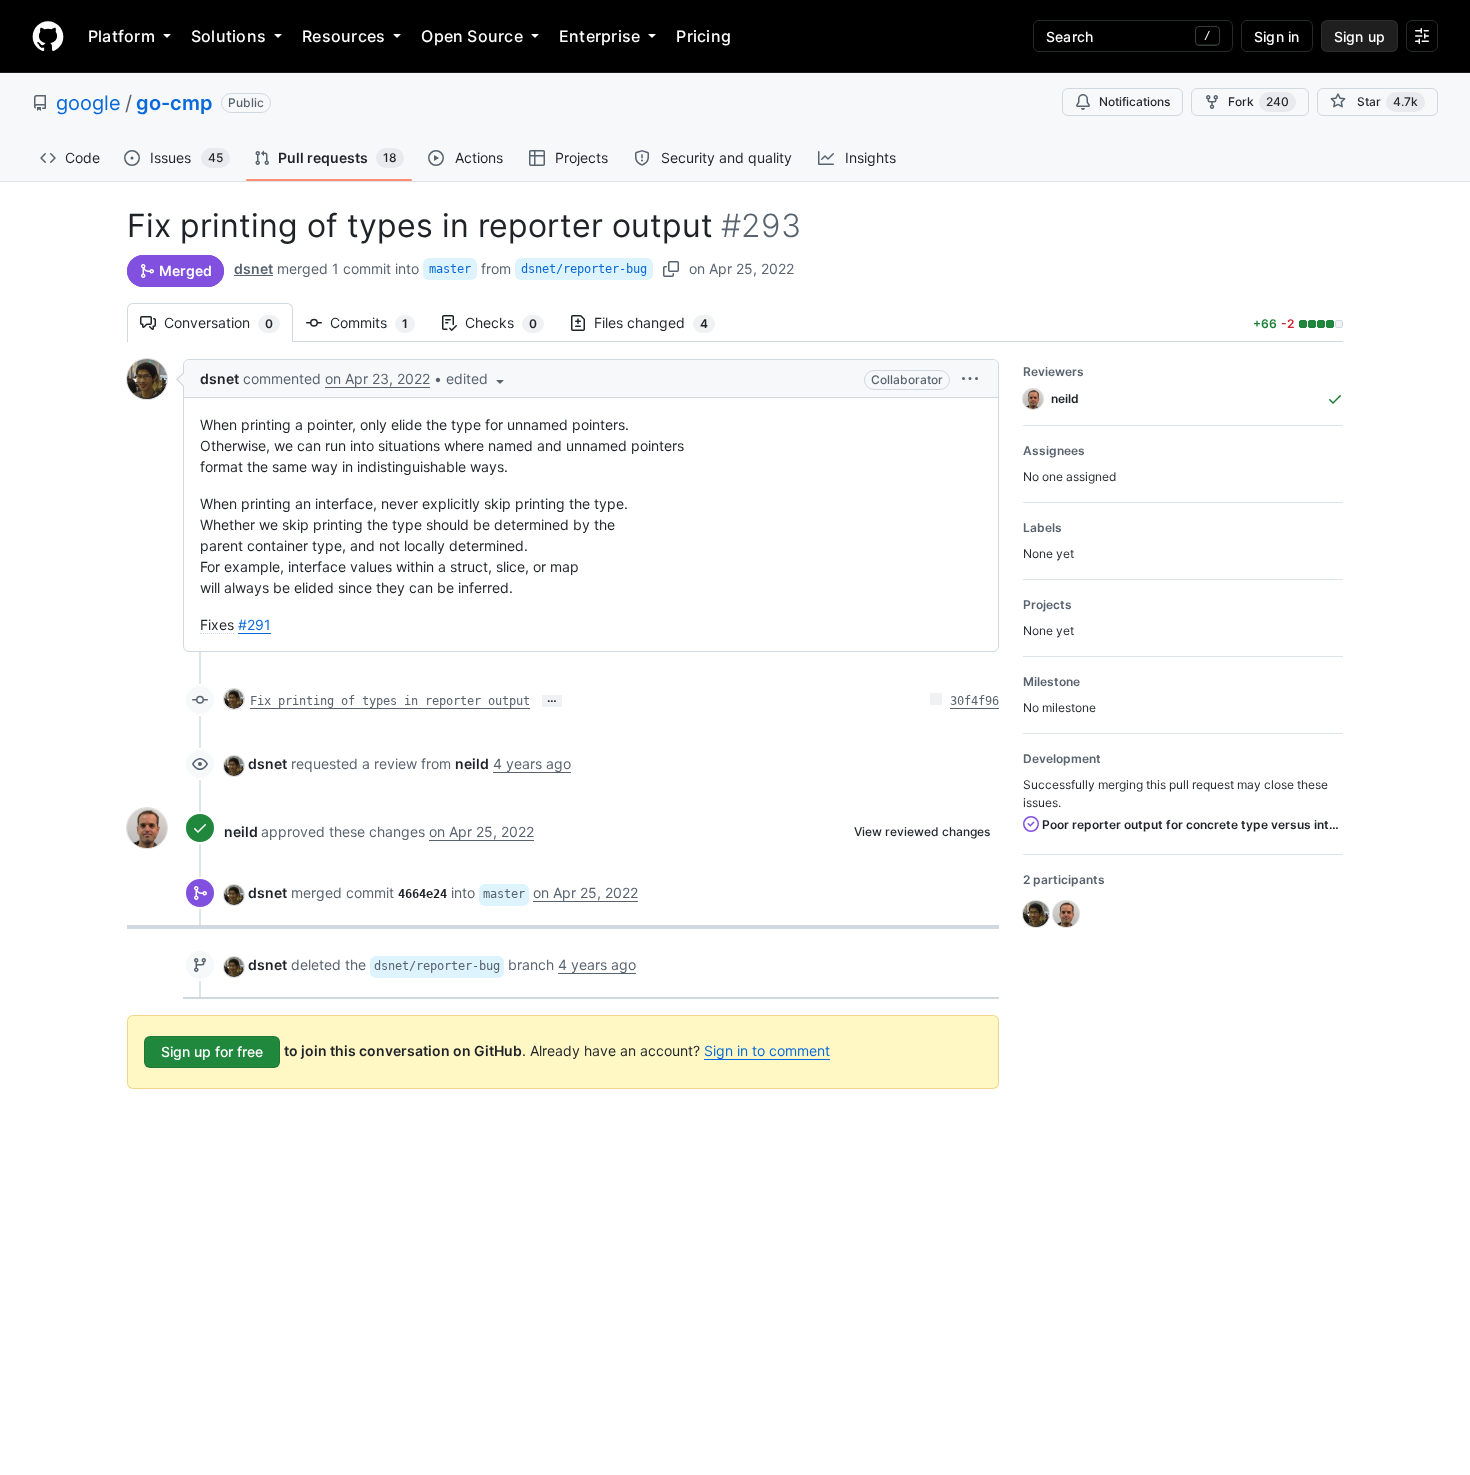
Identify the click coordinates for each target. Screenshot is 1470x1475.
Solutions (228, 36)
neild (241, 831)
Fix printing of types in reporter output (390, 701)
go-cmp (174, 103)
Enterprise (599, 36)
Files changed (661, 322)
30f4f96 (974, 701)
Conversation (228, 322)
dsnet (253, 268)
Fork (1258, 101)
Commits (379, 322)
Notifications (1134, 101)
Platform (121, 36)
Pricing (703, 36)
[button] (477, 378)
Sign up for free (212, 1051)
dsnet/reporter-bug (584, 269)
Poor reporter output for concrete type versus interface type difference (1191, 824)
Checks (511, 322)
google (88, 103)
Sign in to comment (767, 1050)
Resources (343, 36)
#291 (254, 624)
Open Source (472, 36)
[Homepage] (48, 36)
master (450, 269)
